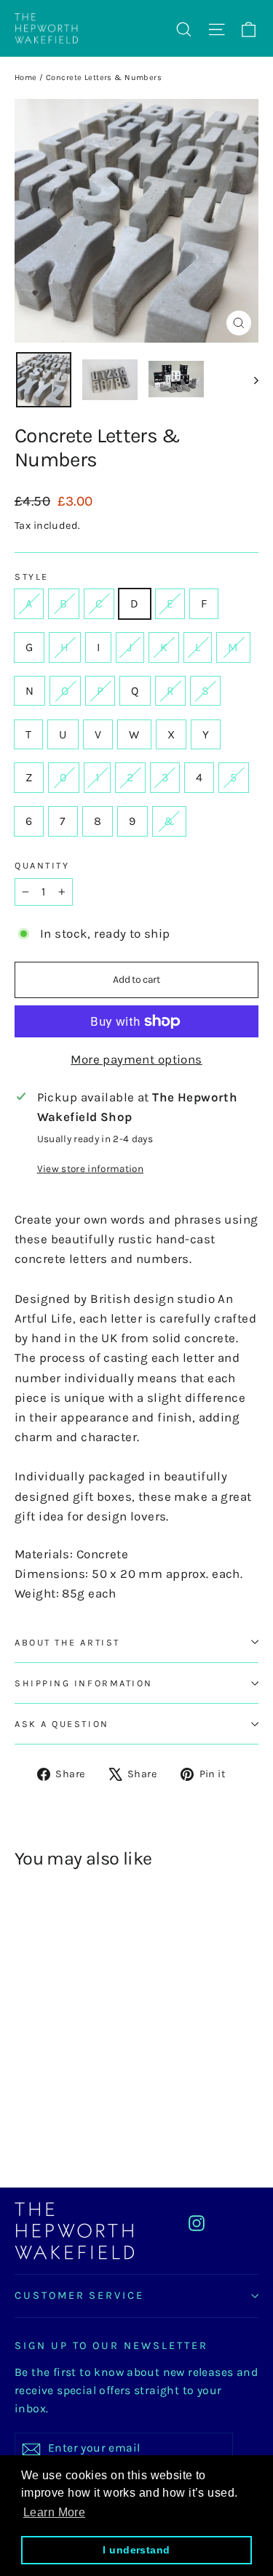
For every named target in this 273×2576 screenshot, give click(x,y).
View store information (90, 1169)
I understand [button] (136, 2550)
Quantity (42, 865)
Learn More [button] (54, 2512)
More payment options (136, 1059)
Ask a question (62, 1724)
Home (26, 77)
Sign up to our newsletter (111, 2346)
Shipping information (84, 1683)
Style (32, 577)
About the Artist (67, 1642)
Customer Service (79, 2296)
